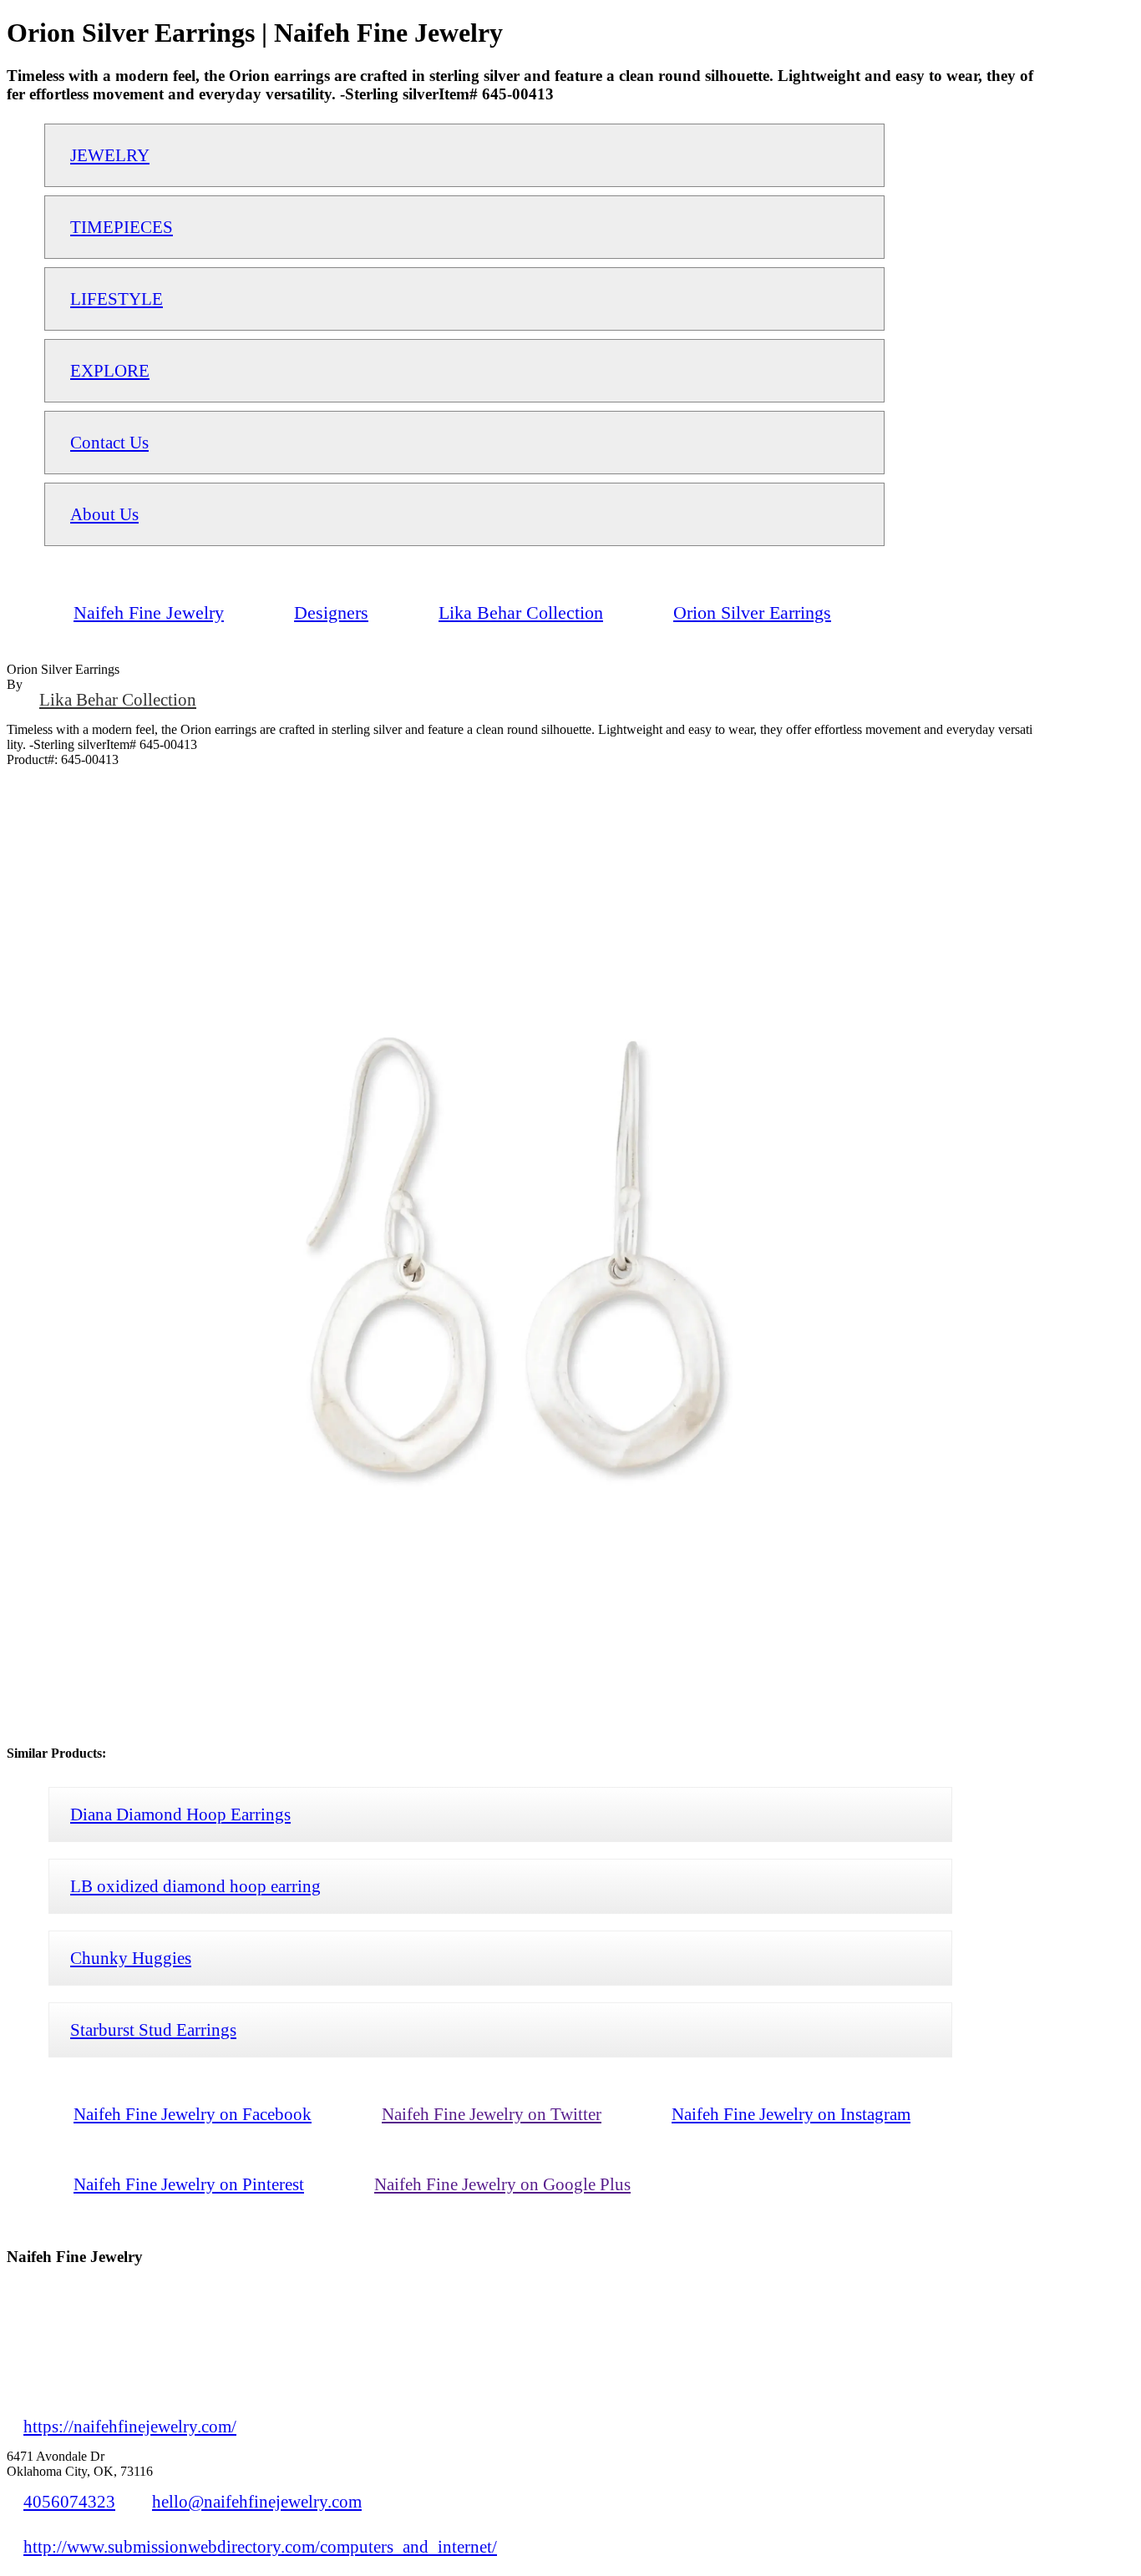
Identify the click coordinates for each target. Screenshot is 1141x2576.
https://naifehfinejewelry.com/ (130, 2426)
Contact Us (109, 442)
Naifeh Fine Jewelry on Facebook (193, 2114)
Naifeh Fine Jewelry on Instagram (791, 2114)
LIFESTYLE (117, 299)
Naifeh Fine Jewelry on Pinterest (189, 2184)
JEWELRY (110, 155)
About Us (104, 514)
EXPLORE (110, 370)
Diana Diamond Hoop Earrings (180, 1814)
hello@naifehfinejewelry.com (257, 2501)
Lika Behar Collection (118, 699)
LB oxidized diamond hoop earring (195, 1886)
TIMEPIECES (122, 227)
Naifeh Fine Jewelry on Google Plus (502, 2184)
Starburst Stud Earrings (153, 2029)
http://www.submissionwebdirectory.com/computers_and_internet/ (260, 2546)
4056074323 (69, 2501)
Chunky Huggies (131, 1958)
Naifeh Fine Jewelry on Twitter (492, 2114)
